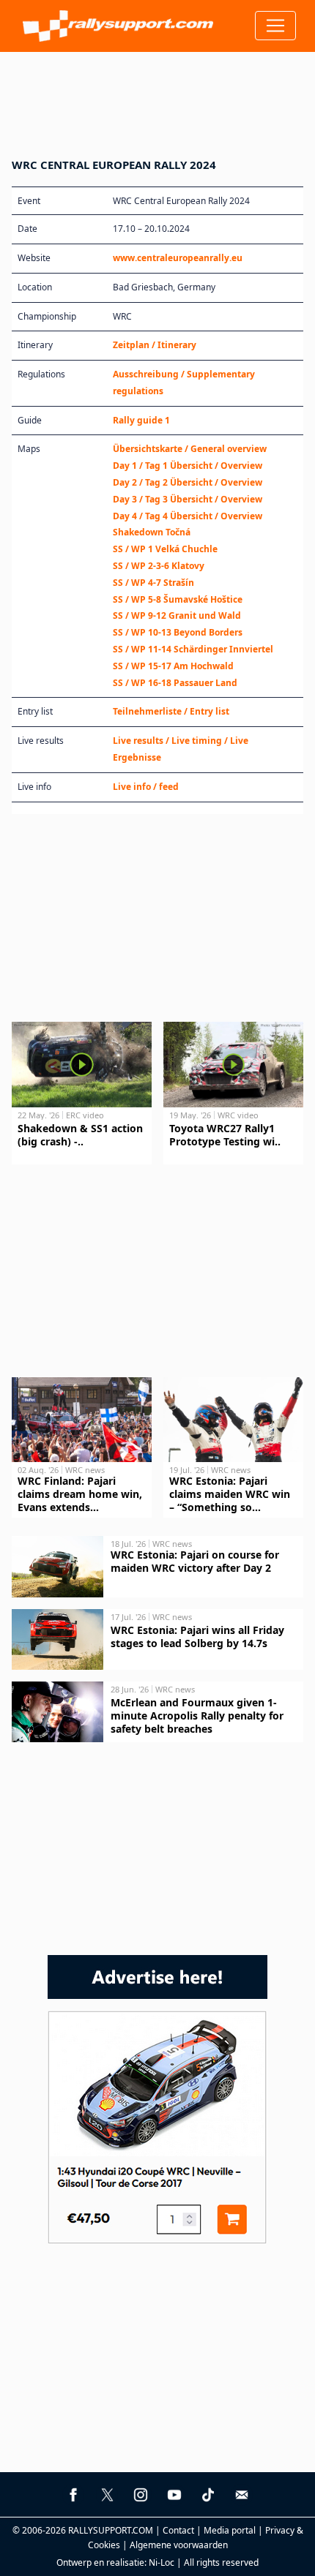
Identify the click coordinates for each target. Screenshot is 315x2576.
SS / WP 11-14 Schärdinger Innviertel (193, 649)
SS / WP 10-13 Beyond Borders (178, 632)
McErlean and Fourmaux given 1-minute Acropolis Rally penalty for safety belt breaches (197, 1716)
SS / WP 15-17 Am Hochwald (173, 666)
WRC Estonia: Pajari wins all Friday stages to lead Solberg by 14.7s (197, 1637)
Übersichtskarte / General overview (190, 449)
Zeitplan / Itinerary (155, 345)
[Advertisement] (157, 96)
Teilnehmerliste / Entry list (171, 711)
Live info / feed (146, 787)
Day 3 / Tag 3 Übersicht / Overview (188, 499)
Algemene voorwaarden (179, 2545)
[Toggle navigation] (275, 26)
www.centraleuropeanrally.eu (178, 258)
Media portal (230, 2530)
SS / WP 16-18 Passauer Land (175, 683)
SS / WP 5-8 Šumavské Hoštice (178, 599)
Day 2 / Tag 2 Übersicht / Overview (188, 482)
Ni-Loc (162, 2562)
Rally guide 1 (141, 420)
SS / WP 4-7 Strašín (153, 583)
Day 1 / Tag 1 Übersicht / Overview (188, 466)
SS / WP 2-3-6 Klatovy (159, 566)
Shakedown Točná (152, 532)
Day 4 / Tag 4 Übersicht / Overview (188, 516)
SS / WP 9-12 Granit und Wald (177, 615)
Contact (178, 2530)
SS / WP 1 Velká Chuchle (165, 549)
